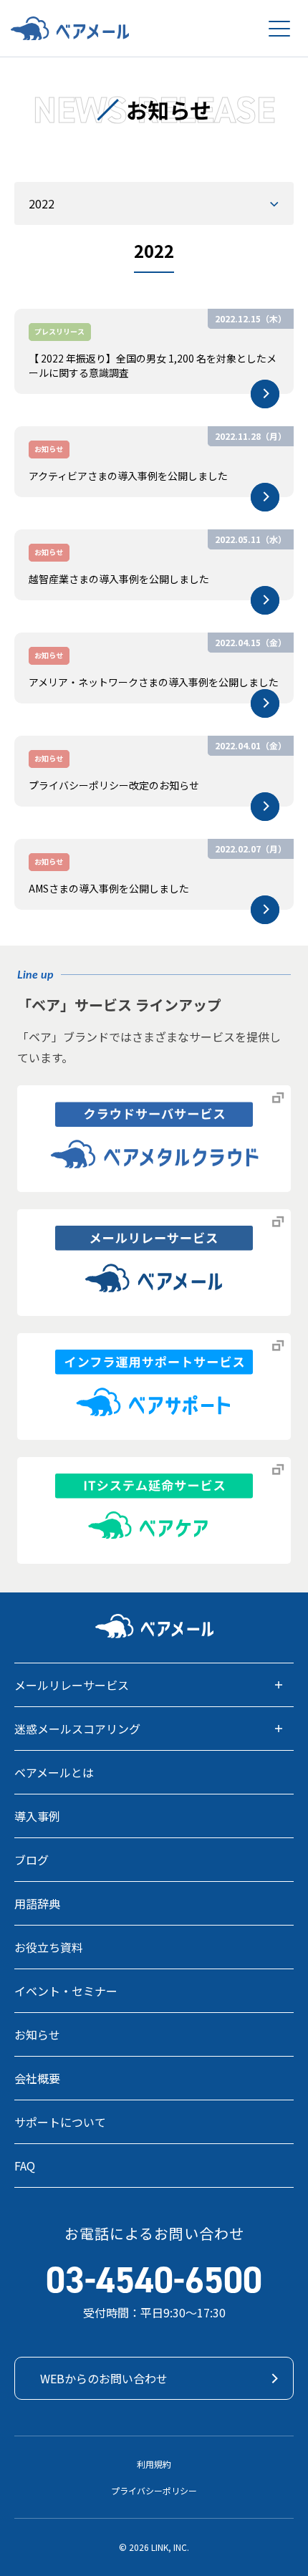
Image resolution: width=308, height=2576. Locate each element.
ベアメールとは (54, 1772)
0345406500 (154, 2280)
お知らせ (37, 2034)
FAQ (25, 2166)
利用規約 (154, 2464)
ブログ (32, 1860)
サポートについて (60, 2122)
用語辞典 (37, 1903)
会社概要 (37, 2078)
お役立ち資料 (49, 1947)
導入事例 (37, 1816)
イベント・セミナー (66, 1991)
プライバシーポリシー (154, 2490)
